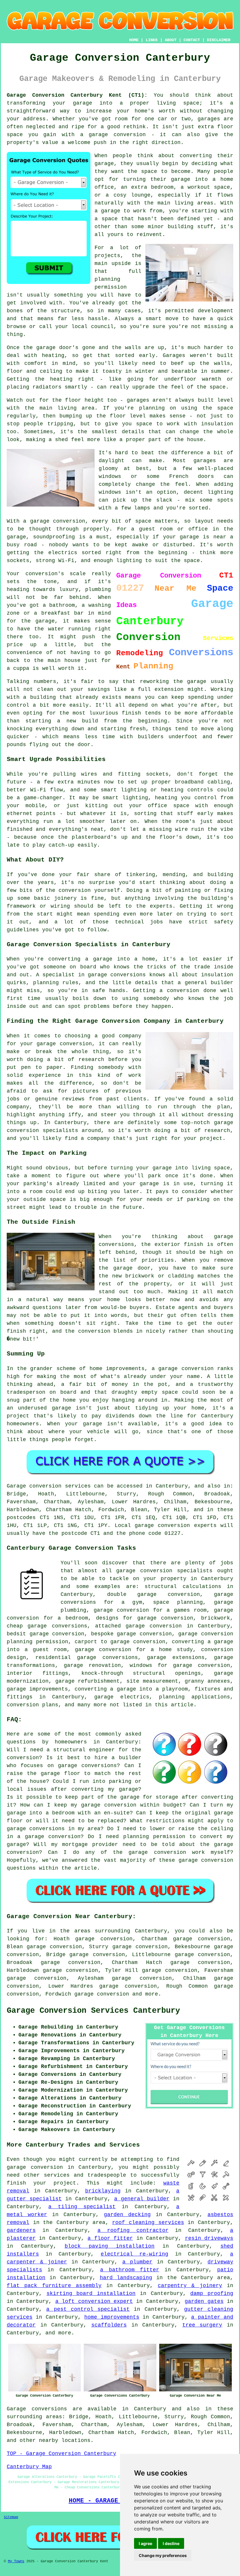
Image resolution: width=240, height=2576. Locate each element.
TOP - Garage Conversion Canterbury (61, 2454)
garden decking (127, 2215)
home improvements (112, 2317)
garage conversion (102, 1994)
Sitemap (11, 2517)
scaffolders (109, 2325)
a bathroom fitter (130, 2270)
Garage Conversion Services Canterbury (93, 2011)
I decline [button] (171, 2543)
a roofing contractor (133, 2230)
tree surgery (202, 2325)
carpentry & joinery (190, 2286)
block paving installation (110, 2246)
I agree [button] (145, 2543)
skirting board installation (91, 2294)
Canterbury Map (29, 2467)
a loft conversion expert (94, 2301)
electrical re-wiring (135, 2254)
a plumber (137, 2262)
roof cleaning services (148, 2223)
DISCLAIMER (219, 40)
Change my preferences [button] (163, 2555)
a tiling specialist (82, 2207)
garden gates (204, 2301)
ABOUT (171, 40)
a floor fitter (110, 2238)
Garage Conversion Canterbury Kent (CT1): (77, 95)
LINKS (152, 40)
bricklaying (103, 2191)
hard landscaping (126, 2278)
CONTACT (192, 40)
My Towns (16, 2561)
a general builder (142, 2199)
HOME (134, 40)
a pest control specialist (88, 2309)
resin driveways (209, 2238)
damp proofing (212, 2294)
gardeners (21, 2230)
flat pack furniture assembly (54, 2286)
